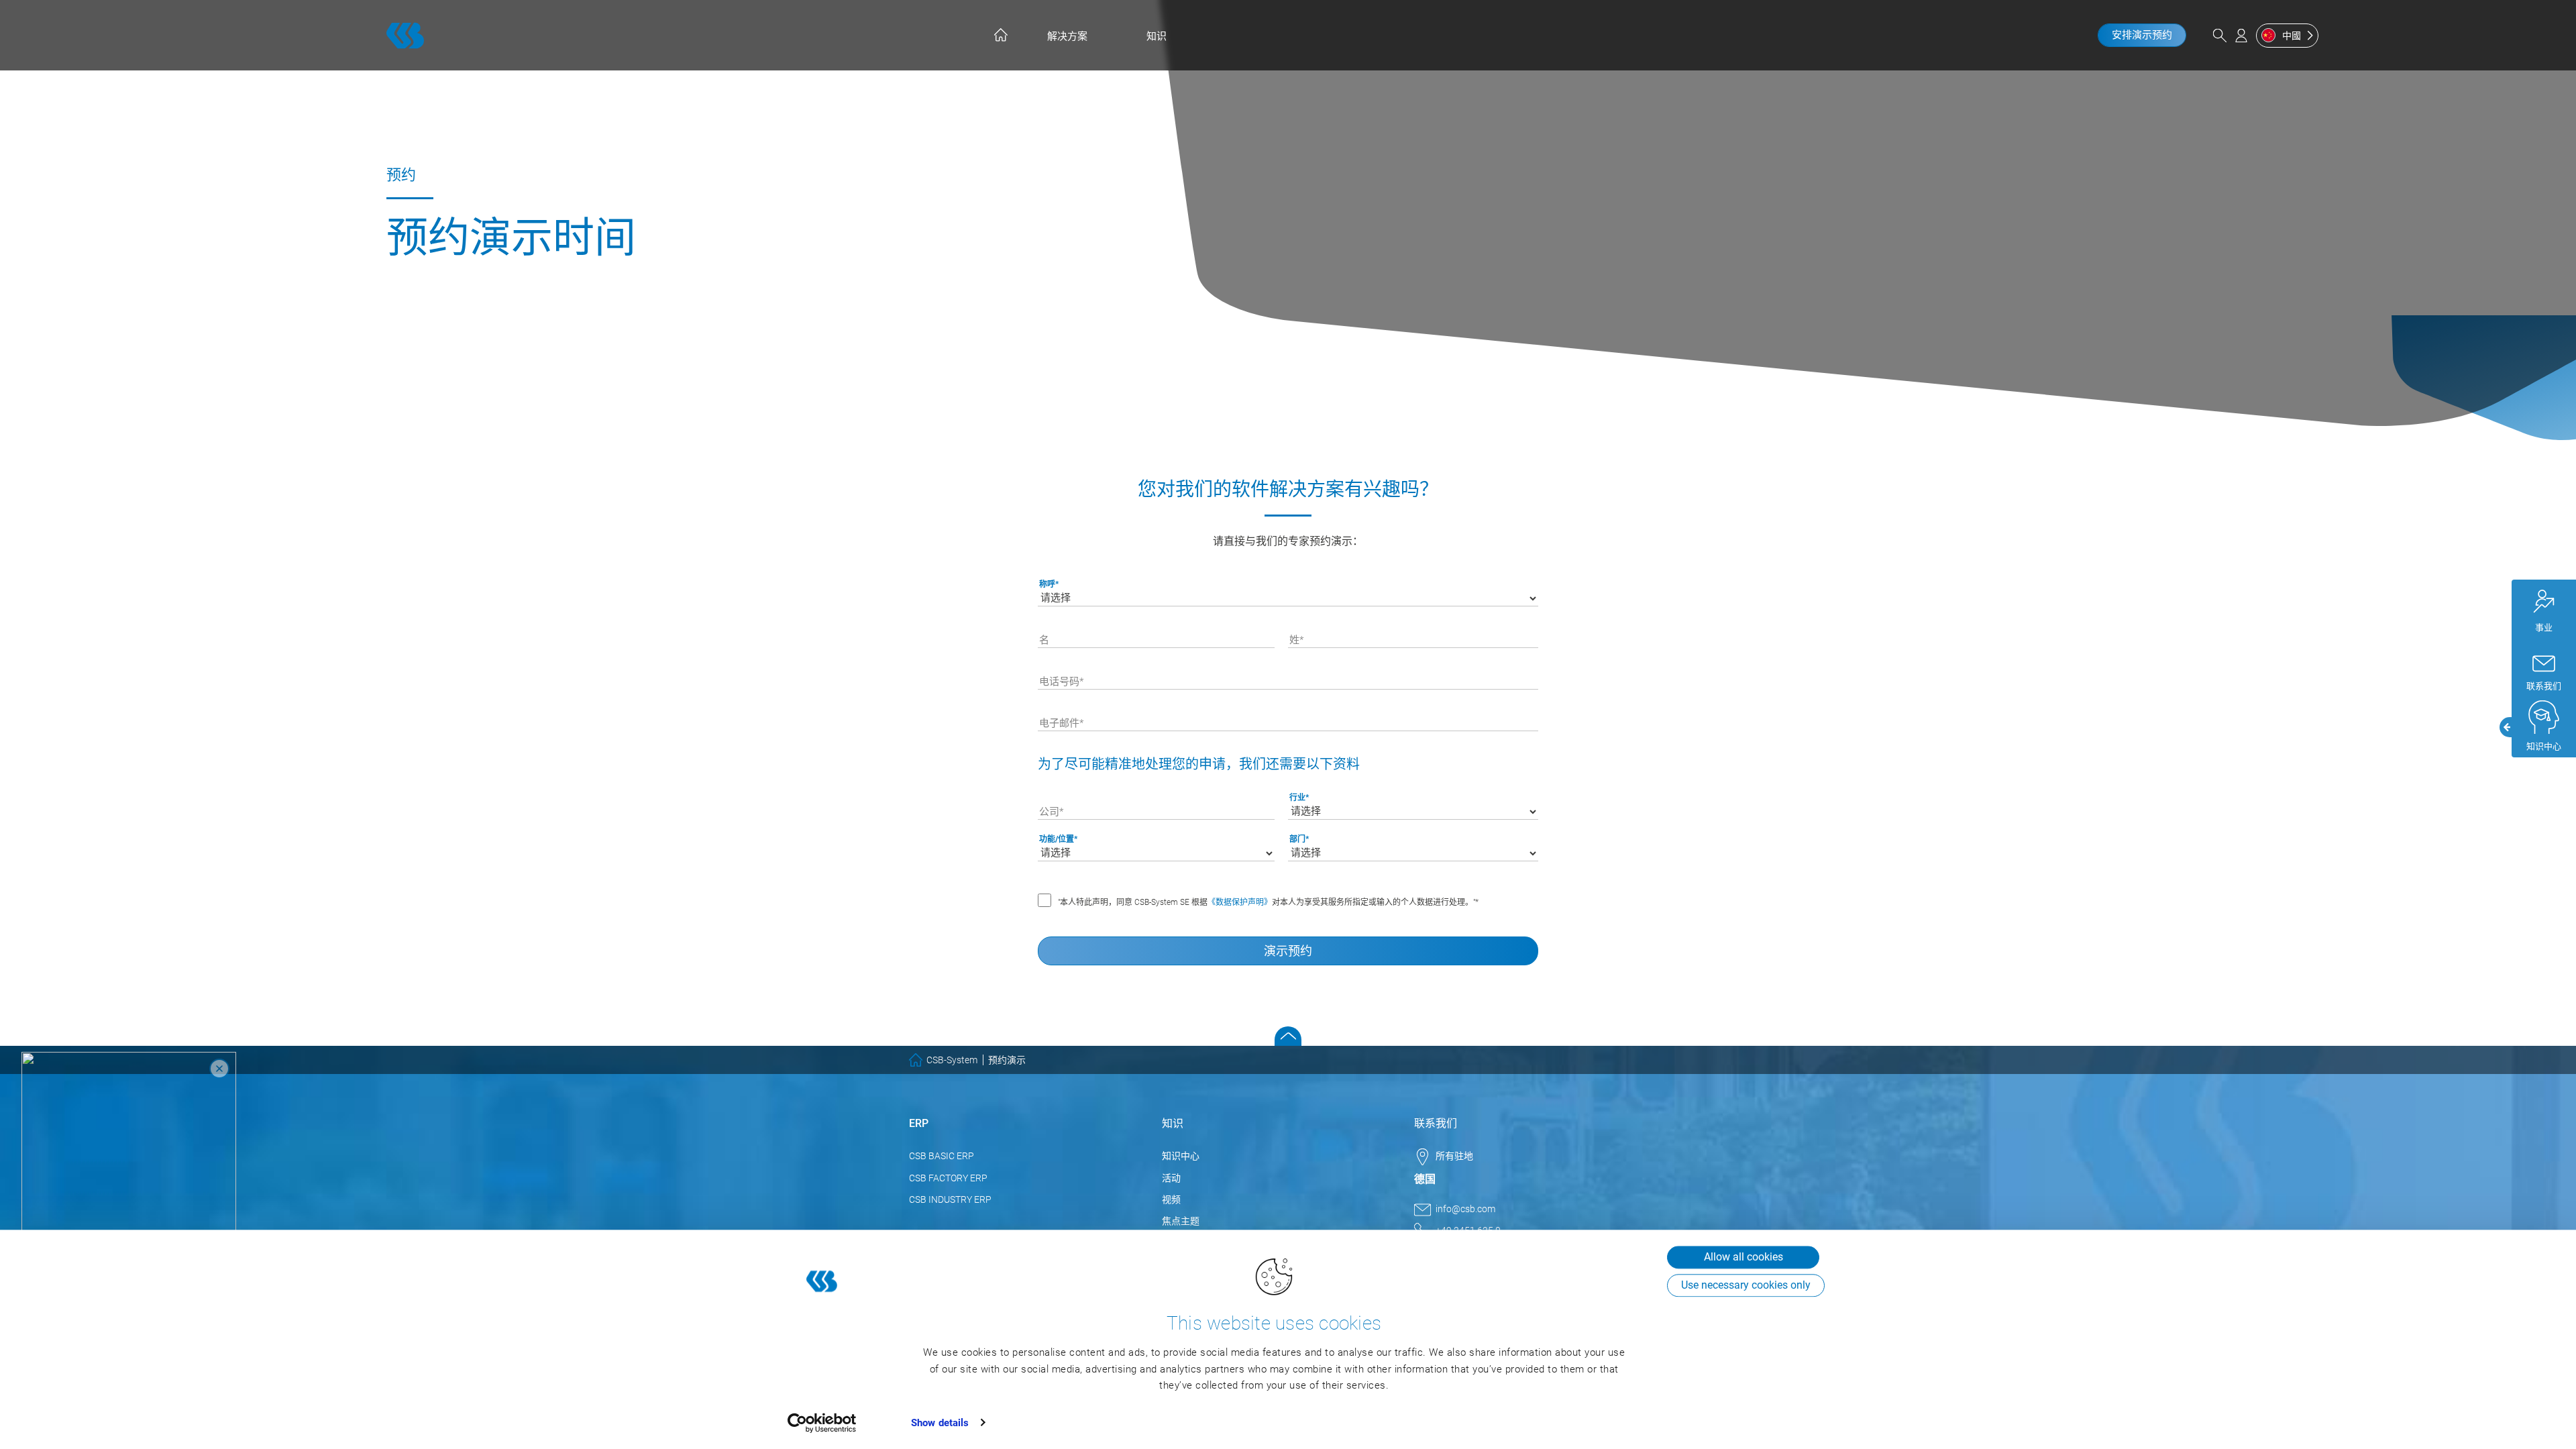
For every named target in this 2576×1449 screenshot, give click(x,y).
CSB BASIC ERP (942, 1156)
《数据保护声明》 (1240, 902)
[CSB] (405, 36)
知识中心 (1181, 1156)
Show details (940, 1423)
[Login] (2241, 36)
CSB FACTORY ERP (948, 1178)
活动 (1171, 1178)
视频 (1171, 1199)
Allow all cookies (1743, 1257)
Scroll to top (1288, 1036)
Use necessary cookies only (1746, 1285)
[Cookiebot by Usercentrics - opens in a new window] (822, 1423)
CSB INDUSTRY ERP (950, 1199)
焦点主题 (1181, 1221)
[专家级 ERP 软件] (1000, 35)
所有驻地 (1454, 1156)
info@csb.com (1465, 1209)
